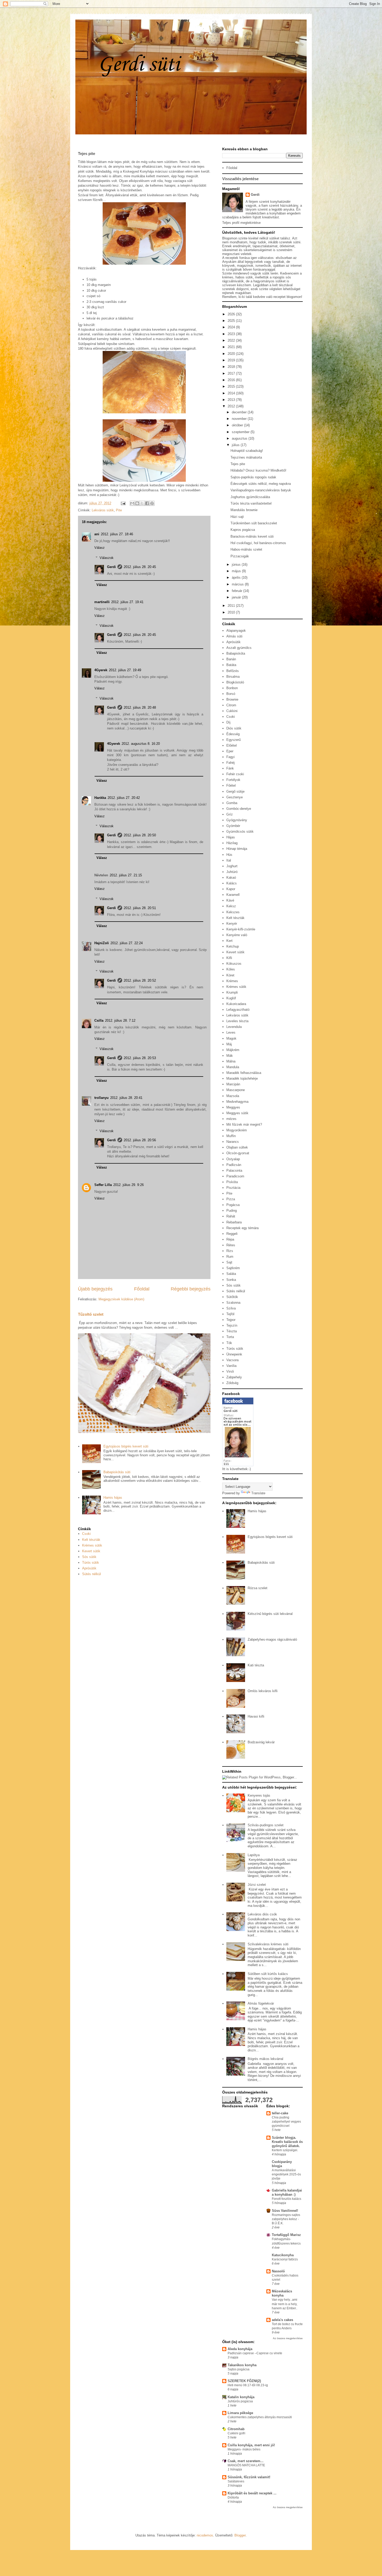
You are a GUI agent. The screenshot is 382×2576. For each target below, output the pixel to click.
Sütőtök (232, 1297)
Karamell (233, 895)
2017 (232, 373)
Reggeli (232, 1234)
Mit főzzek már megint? (244, 1124)
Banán (231, 659)
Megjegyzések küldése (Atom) (121, 1299)
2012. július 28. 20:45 (140, 567)
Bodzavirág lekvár (261, 1742)
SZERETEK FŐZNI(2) (244, 2381)
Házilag (232, 843)
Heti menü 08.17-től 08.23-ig (248, 2385)
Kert (229, 941)
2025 (232, 321)
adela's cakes (282, 2320)
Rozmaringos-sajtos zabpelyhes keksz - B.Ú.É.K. (286, 2219)
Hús (229, 855)
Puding (232, 1211)
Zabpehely (234, 1377)
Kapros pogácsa (243, 530)
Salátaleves (236, 2481)
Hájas (231, 837)
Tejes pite (238, 464)
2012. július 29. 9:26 (129, 1185)
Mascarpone (236, 1090)
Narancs (233, 1142)
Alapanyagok (236, 631)
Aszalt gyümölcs (239, 648)
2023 (232, 334)
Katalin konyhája (241, 2397)
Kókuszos (234, 964)
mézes (231, 1119)
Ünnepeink (234, 1354)
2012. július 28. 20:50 (140, 835)
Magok (231, 1038)
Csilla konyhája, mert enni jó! (251, 2445)
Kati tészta (256, 1665)
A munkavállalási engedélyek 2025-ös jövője (286, 2174)
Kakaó (231, 878)
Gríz (230, 814)
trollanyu (101, 1098)
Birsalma (233, 677)
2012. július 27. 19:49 (125, 670)
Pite (119, 510)
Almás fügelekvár (261, 2003)
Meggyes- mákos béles (244, 2449)
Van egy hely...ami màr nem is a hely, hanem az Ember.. (285, 2304)
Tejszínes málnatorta (246, 457)
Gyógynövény (237, 820)
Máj (229, 1044)
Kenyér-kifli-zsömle (241, 929)
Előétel (232, 745)
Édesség (233, 734)
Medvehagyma (237, 1102)
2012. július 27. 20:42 (124, 798)
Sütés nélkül (91, 1574)
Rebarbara (234, 1222)
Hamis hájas (113, 1498)
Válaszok (107, 558)
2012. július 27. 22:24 (127, 943)
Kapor (231, 889)
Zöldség (232, 1383)
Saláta (231, 1274)
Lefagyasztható (238, 1010)
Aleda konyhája (240, 2349)
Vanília (231, 1366)
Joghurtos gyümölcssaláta (250, 497)
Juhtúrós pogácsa (240, 2401)
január (237, 597)
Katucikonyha (283, 2255)
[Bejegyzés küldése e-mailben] (123, 503)
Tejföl (230, 1314)
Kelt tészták (91, 1540)
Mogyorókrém (237, 1130)
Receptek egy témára (242, 1228)
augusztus (240, 438)
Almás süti (234, 636)
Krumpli (232, 992)
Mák (230, 1056)
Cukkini (232, 711)
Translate (258, 1493)
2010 (232, 612)
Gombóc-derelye (239, 809)
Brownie (232, 699)
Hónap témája (237, 849)
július (236, 445)
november (240, 419)
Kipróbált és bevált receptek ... (252, 2493)
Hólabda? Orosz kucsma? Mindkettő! (258, 470)
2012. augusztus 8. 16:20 (141, 744)
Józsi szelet (257, 1885)
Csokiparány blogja (282, 2164)
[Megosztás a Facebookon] (147, 503)
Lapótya (254, 1855)
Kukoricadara (236, 1004)
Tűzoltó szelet (91, 1314)
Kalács (232, 883)
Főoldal (142, 1289)
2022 (232, 340)
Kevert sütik (91, 1551)
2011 (232, 606)
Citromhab (236, 2429)
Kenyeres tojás (259, 1795)
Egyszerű (233, 740)
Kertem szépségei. (285, 2150)
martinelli (102, 602)
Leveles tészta (237, 1021)
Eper (230, 751)
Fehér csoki (235, 774)
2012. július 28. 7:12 (120, 1020)
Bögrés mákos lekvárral (265, 2059)
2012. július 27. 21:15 (126, 875)
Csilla (99, 1020)
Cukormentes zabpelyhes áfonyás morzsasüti (260, 2417)
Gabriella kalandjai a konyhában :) (287, 2192)
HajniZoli (102, 943)
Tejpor (231, 1320)
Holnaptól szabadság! (247, 451)
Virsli (230, 1371)
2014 (232, 393)
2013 (232, 400)
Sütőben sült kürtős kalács (268, 1974)
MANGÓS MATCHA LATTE (246, 2465)
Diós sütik (234, 728)
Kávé (230, 900)
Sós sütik (89, 1557)
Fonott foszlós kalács (286, 2199)
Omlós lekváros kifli (263, 1691)
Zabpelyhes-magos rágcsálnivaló (272, 1639)
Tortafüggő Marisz (286, 2235)
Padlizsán (234, 1165)
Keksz (231, 906)
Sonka (231, 1280)
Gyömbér (233, 826)
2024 (232, 327)
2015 (232, 386)
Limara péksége (240, 2413)
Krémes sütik (92, 1545)
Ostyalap (233, 1159)
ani (97, 534)
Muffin (231, 1136)
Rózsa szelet (258, 1588)
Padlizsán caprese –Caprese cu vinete (255, 2353)
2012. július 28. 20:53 (140, 1058)
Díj (228, 722)
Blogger (240, 2535)
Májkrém (233, 1050)
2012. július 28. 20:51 (140, 908)
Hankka (100, 798)
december (240, 412)
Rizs (230, 1251)
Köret (230, 975)
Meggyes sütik (237, 1113)
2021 (232, 347)
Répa (230, 1239)
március (238, 584)
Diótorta (233, 2497)
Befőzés (233, 671)
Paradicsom (235, 1176)
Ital (229, 860)
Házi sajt (237, 517)
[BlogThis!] (137, 503)
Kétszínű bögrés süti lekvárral (270, 1614)
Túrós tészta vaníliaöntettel (251, 503)
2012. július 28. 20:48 (140, 707)
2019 (232, 360)
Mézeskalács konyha (282, 2293)
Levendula (234, 1027)
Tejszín (232, 1325)
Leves (231, 1032)
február (238, 591)
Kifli (229, 958)
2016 (232, 380)
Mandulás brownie (244, 510)
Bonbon (232, 688)
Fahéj (230, 763)
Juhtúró (232, 872)
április (237, 578)
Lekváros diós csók (262, 1914)
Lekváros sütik (103, 510)
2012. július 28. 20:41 (126, 1098)
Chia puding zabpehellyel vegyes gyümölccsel (286, 2122)
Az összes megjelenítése (288, 2338)
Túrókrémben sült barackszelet (254, 523)
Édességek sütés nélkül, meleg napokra (261, 484)
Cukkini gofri (236, 2433)
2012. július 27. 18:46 (117, 534)
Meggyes (233, 1107)
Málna (231, 1061)
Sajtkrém (233, 1268)
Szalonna (233, 1303)
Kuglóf (231, 998)
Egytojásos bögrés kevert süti (126, 1446)
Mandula (233, 1067)
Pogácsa (233, 1205)
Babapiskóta (236, 653)
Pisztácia (233, 1188)
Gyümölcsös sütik (240, 832)
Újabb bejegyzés (95, 1289)
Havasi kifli (256, 1716)
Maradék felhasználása (244, 1073)
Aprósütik (89, 1568)
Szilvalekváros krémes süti (268, 1944)
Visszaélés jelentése (240, 179)
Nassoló (278, 2271)
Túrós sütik (91, 1563)
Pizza (231, 1199)
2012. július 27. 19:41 (127, 602)
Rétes (231, 1245)
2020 (232, 354)
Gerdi (111, 567)
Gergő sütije (235, 791)
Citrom (231, 705)
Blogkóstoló (235, 682)
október (238, 425)
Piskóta (232, 1182)
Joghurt (232, 866)
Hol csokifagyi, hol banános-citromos (258, 543)
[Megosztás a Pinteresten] (152, 503)
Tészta (232, 1331)
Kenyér (232, 924)
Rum (230, 1257)
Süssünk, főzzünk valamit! (249, 2477)
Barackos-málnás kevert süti (252, 536)
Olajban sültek (237, 1147)
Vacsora (232, 1360)
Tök (229, 1343)
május (237, 571)
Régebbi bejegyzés (191, 1289)
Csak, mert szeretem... (246, 2461)
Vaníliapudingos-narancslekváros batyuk (261, 490)
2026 (232, 314)
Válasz (100, 548)
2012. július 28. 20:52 (140, 980)
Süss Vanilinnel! (285, 2211)
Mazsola (233, 1096)
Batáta (231, 665)
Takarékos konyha (242, 2365)
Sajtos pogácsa (239, 2369)
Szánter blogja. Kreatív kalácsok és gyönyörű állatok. (287, 2142)
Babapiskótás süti (117, 1472)
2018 (232, 367)
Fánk (230, 768)
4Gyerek (101, 670)
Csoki (86, 1534)
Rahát (231, 1216)
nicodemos (205, 2535)
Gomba (232, 803)
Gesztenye (235, 797)
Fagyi (230, 757)
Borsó (231, 694)
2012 (232, 406)
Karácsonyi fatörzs (285, 2259)
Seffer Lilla (103, 1185)
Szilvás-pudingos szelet (266, 1825)
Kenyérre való (237, 935)
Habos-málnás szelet (246, 549)
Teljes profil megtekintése (241, 223)
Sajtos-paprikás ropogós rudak (253, 477)
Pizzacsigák (240, 556)
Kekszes (233, 912)
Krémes (232, 981)
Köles (231, 969)
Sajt (229, 1262)
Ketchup (233, 946)
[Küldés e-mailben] (132, 503)
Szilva (231, 1308)
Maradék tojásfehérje (242, 1078)
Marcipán (233, 1084)
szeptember (241, 432)
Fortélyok (233, 780)
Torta (230, 1337)
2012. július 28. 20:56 (140, 1140)
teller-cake (280, 2113)
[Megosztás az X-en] (142, 503)
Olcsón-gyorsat (238, 1153)
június (237, 565)
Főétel (231, 785)
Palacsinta (234, 1170)
